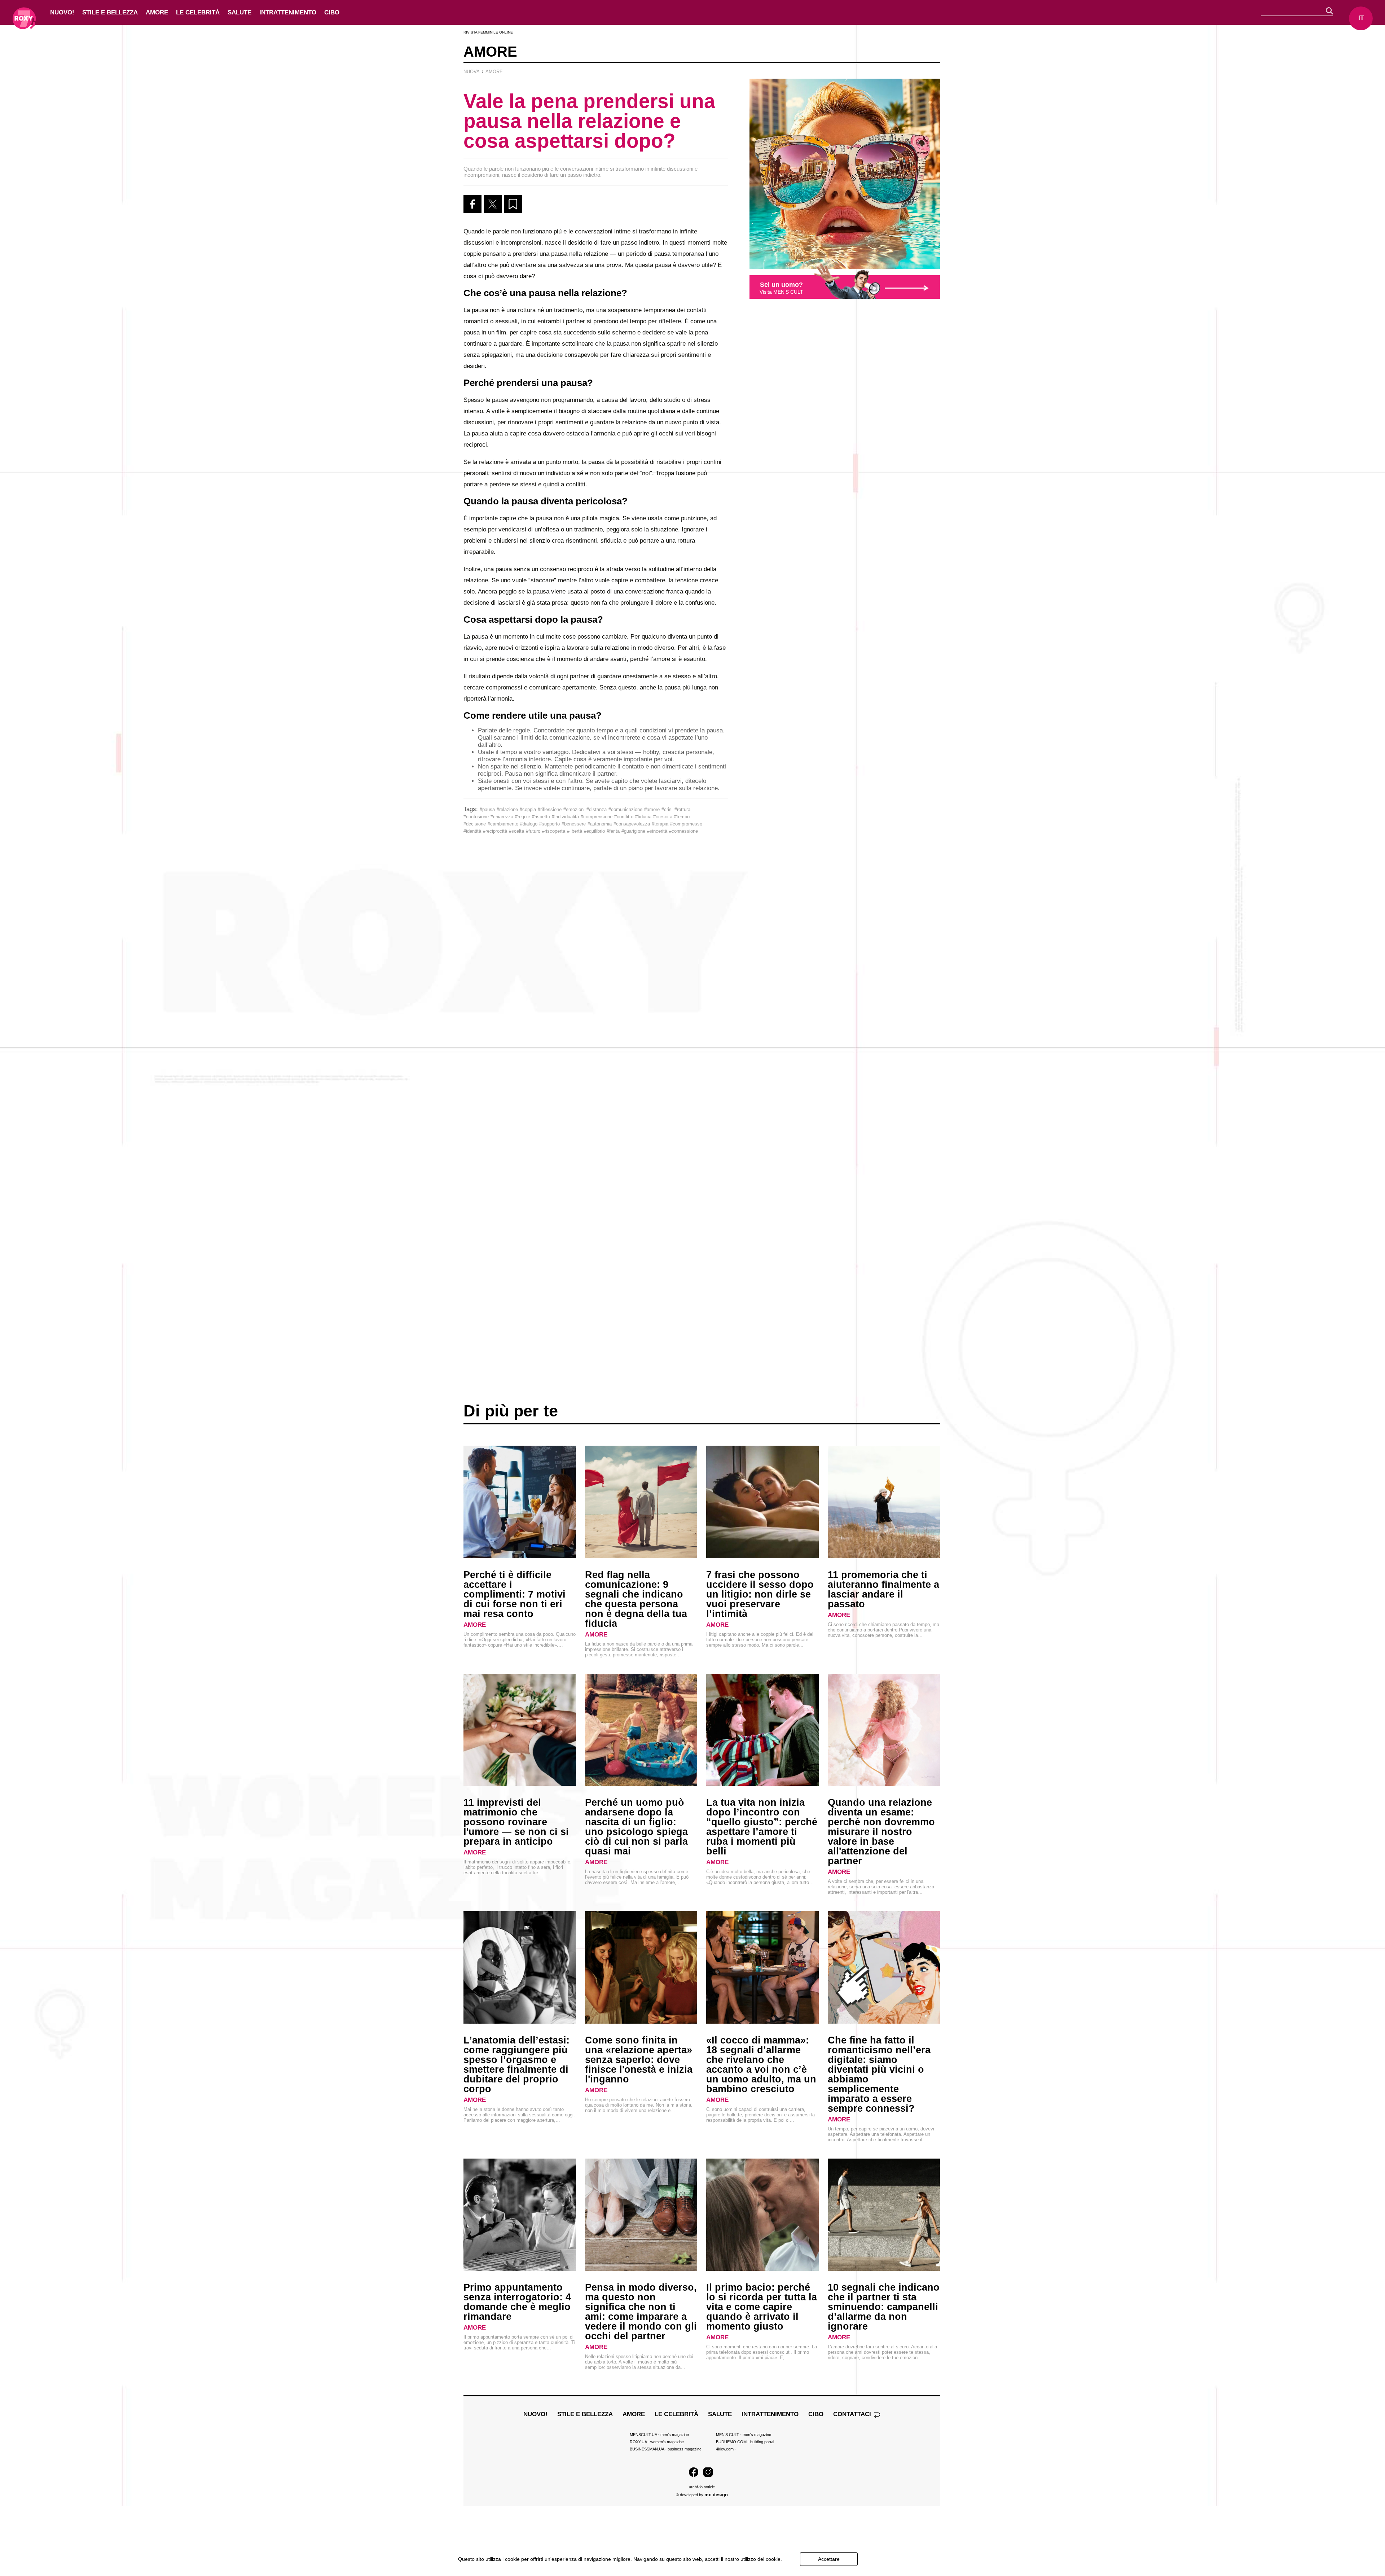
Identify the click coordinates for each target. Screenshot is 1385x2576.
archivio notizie (702, 2487)
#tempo (682, 817)
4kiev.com (726, 2449)
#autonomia (600, 824)
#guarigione (633, 831)
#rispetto (541, 817)
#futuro (533, 831)
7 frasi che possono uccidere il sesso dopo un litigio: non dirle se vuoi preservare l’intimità (760, 1594)
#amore (652, 809)
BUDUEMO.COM (745, 2442)
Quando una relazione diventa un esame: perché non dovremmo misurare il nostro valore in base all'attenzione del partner (881, 1832)
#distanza (597, 809)
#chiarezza (502, 817)
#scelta (516, 831)
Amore (157, 12)
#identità (472, 831)
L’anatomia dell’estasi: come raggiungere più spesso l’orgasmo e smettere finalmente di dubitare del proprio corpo (516, 2065)
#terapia (660, 824)
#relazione (507, 809)
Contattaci (853, 2414)
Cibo (332, 12)
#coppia (528, 809)
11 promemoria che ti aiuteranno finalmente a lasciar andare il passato (883, 1589)
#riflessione (550, 809)
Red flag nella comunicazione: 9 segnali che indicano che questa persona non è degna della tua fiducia (636, 1599)
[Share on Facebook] (472, 204)
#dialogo (529, 824)
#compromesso (686, 824)
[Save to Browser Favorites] (513, 204)
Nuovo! (62, 12)
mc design (716, 2495)
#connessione (683, 831)
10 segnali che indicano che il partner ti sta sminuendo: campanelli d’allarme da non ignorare (884, 2307)
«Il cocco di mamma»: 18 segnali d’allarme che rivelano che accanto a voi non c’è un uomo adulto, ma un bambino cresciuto (761, 2065)
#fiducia (643, 817)
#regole (523, 817)
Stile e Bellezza (110, 12)
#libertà (575, 831)
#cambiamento (503, 824)
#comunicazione (625, 809)
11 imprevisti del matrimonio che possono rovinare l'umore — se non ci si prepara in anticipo (516, 1822)
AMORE (475, 1625)
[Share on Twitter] (493, 204)
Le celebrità (198, 12)
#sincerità (657, 831)
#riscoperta (554, 831)
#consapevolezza (632, 824)
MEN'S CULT (744, 2435)
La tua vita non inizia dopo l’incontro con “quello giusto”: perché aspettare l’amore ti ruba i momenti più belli (762, 1827)
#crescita (663, 817)
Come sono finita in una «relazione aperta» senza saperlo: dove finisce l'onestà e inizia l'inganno (639, 2060)
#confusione (476, 817)
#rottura (682, 809)
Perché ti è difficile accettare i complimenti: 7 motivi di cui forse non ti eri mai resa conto (515, 1594)
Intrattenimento (288, 12)
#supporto (549, 824)
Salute (239, 12)
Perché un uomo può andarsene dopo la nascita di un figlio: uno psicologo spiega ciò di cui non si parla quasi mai (636, 1827)
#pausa (487, 809)
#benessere (574, 824)
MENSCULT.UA (659, 2435)
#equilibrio (594, 831)
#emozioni (574, 809)
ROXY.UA (657, 2442)
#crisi (667, 809)
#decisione (475, 824)
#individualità (565, 817)
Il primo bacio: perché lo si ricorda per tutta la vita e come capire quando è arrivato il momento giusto (762, 2307)
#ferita (613, 831)
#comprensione (597, 817)
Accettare (829, 2559)
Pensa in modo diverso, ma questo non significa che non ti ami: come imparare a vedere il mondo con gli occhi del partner (641, 2312)
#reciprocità (495, 831)
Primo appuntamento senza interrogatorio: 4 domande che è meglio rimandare (517, 2302)
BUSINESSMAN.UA (666, 2449)
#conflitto (624, 817)
